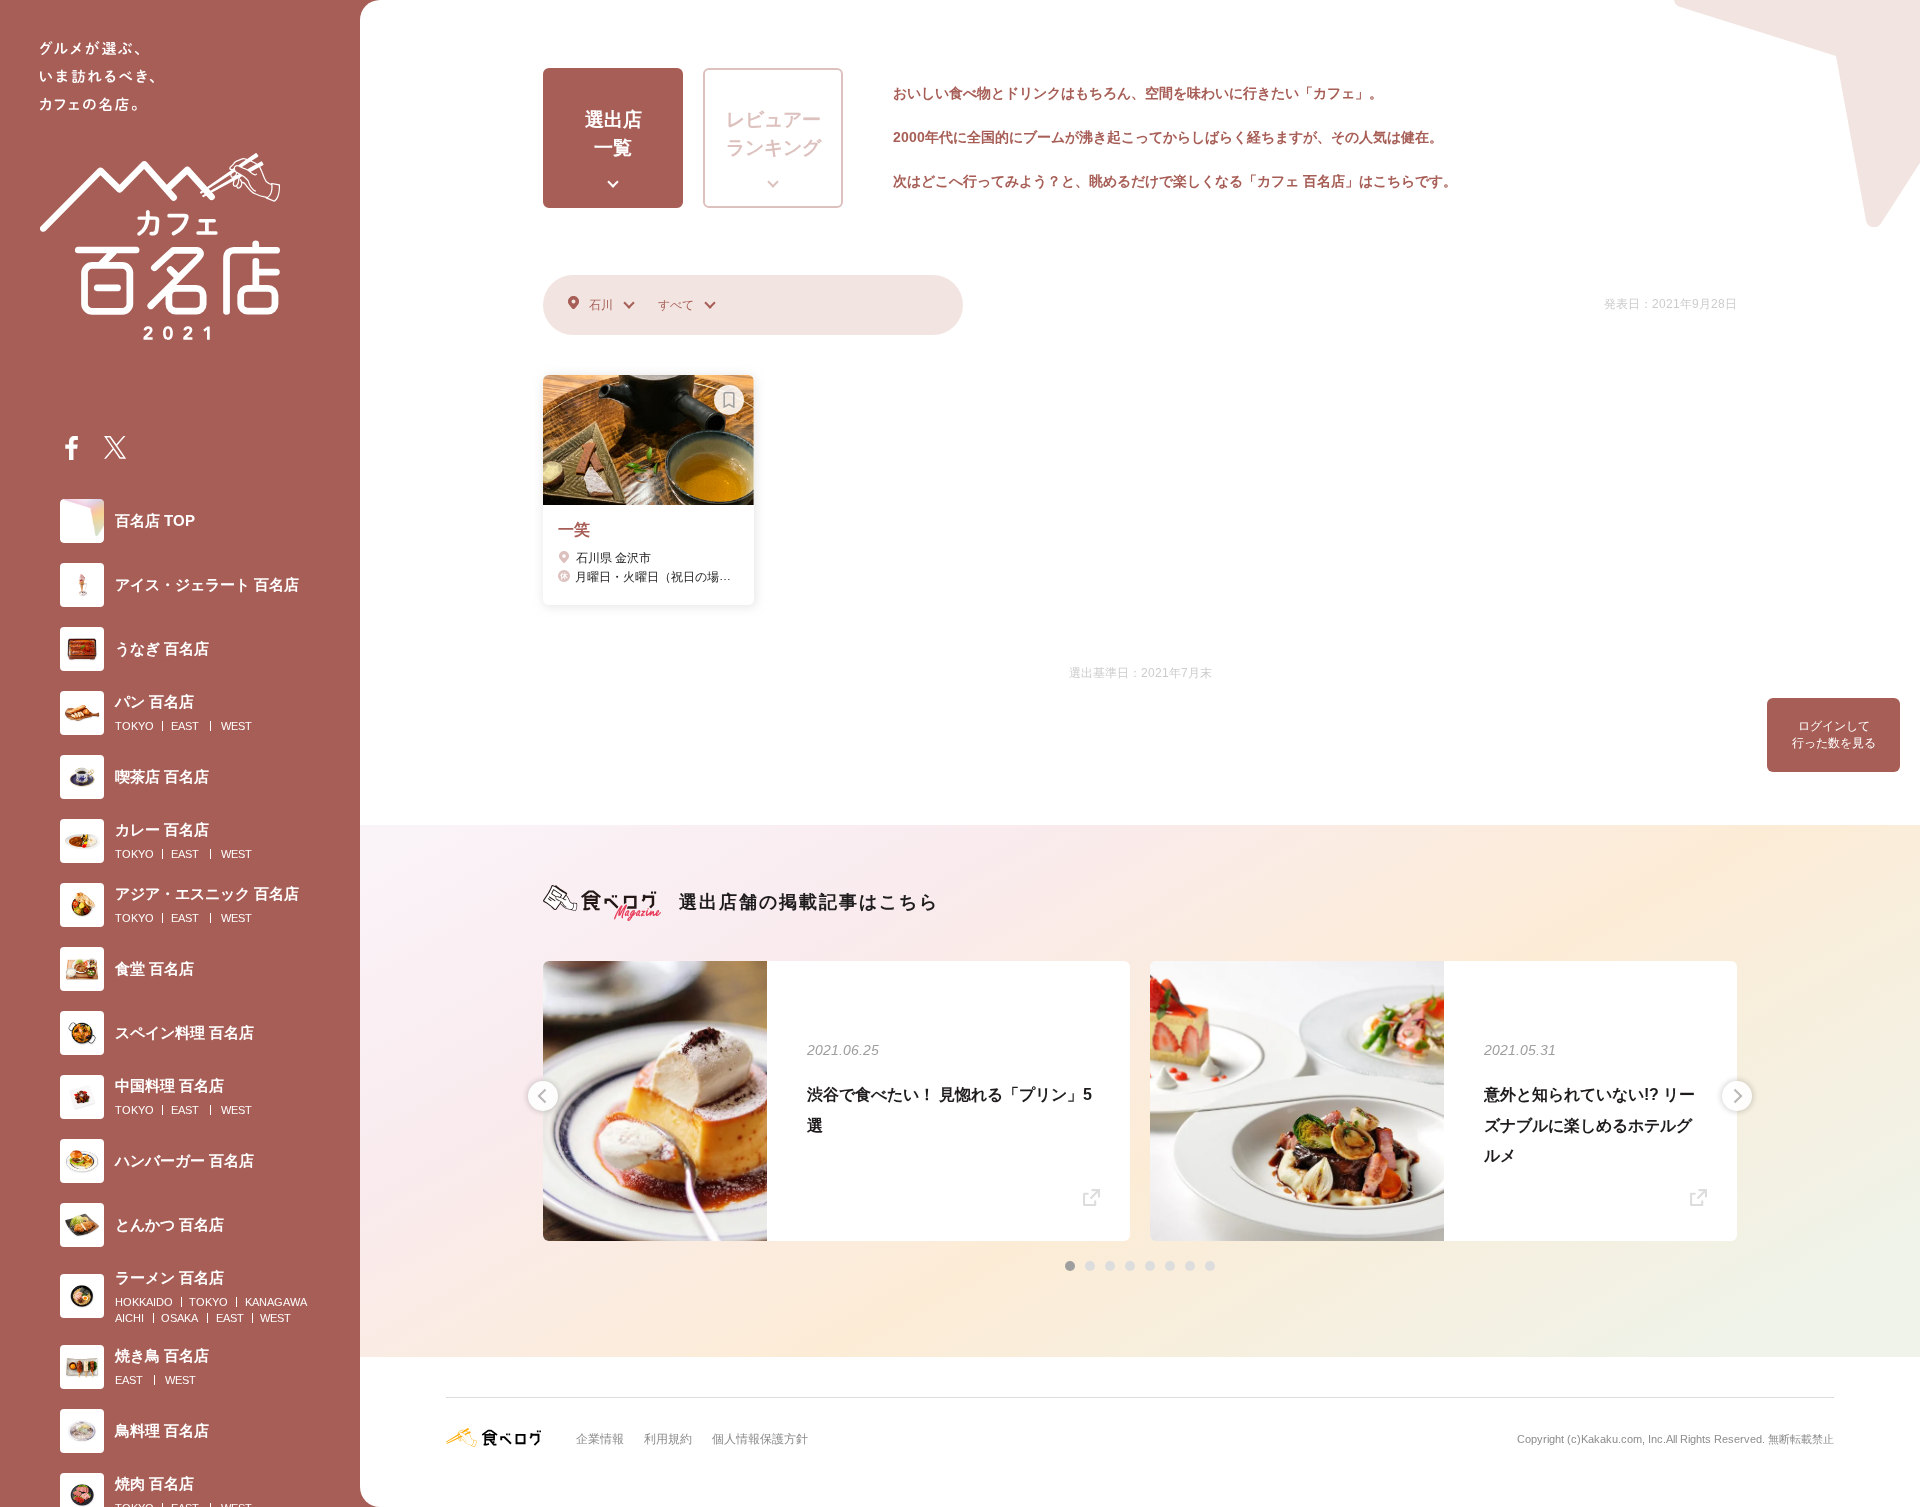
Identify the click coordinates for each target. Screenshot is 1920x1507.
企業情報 (600, 1439)
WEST (236, 726)
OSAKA (179, 1318)
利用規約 (668, 1439)
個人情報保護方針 (760, 1439)
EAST (185, 726)
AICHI (129, 1318)
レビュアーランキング (773, 134)
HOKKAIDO (144, 1302)
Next (1737, 1096)
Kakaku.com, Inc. (1623, 1439)
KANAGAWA (276, 1302)
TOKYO (134, 726)
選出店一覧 (613, 134)
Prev (543, 1096)
